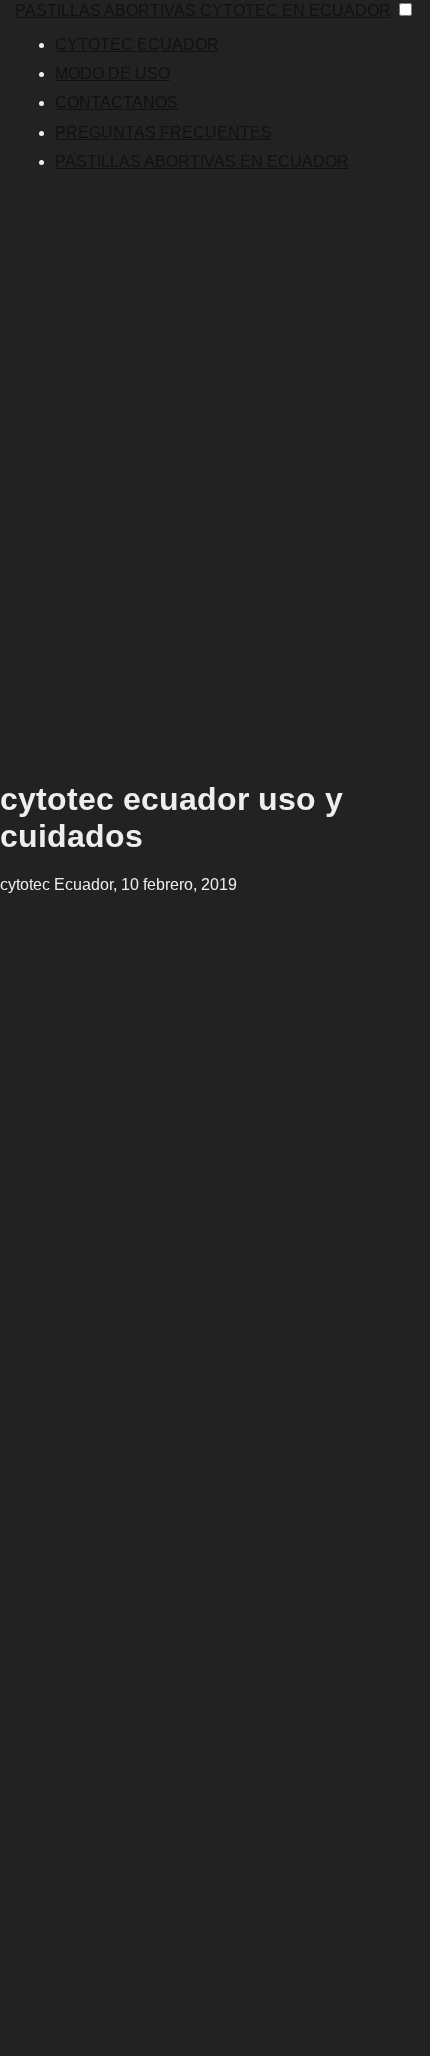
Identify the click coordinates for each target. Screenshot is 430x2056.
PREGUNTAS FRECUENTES (163, 132)
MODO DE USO (112, 73)
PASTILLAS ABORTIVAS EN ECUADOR (202, 161)
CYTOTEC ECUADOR (137, 44)
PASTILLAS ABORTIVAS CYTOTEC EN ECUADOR (203, 10)
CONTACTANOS (116, 102)
